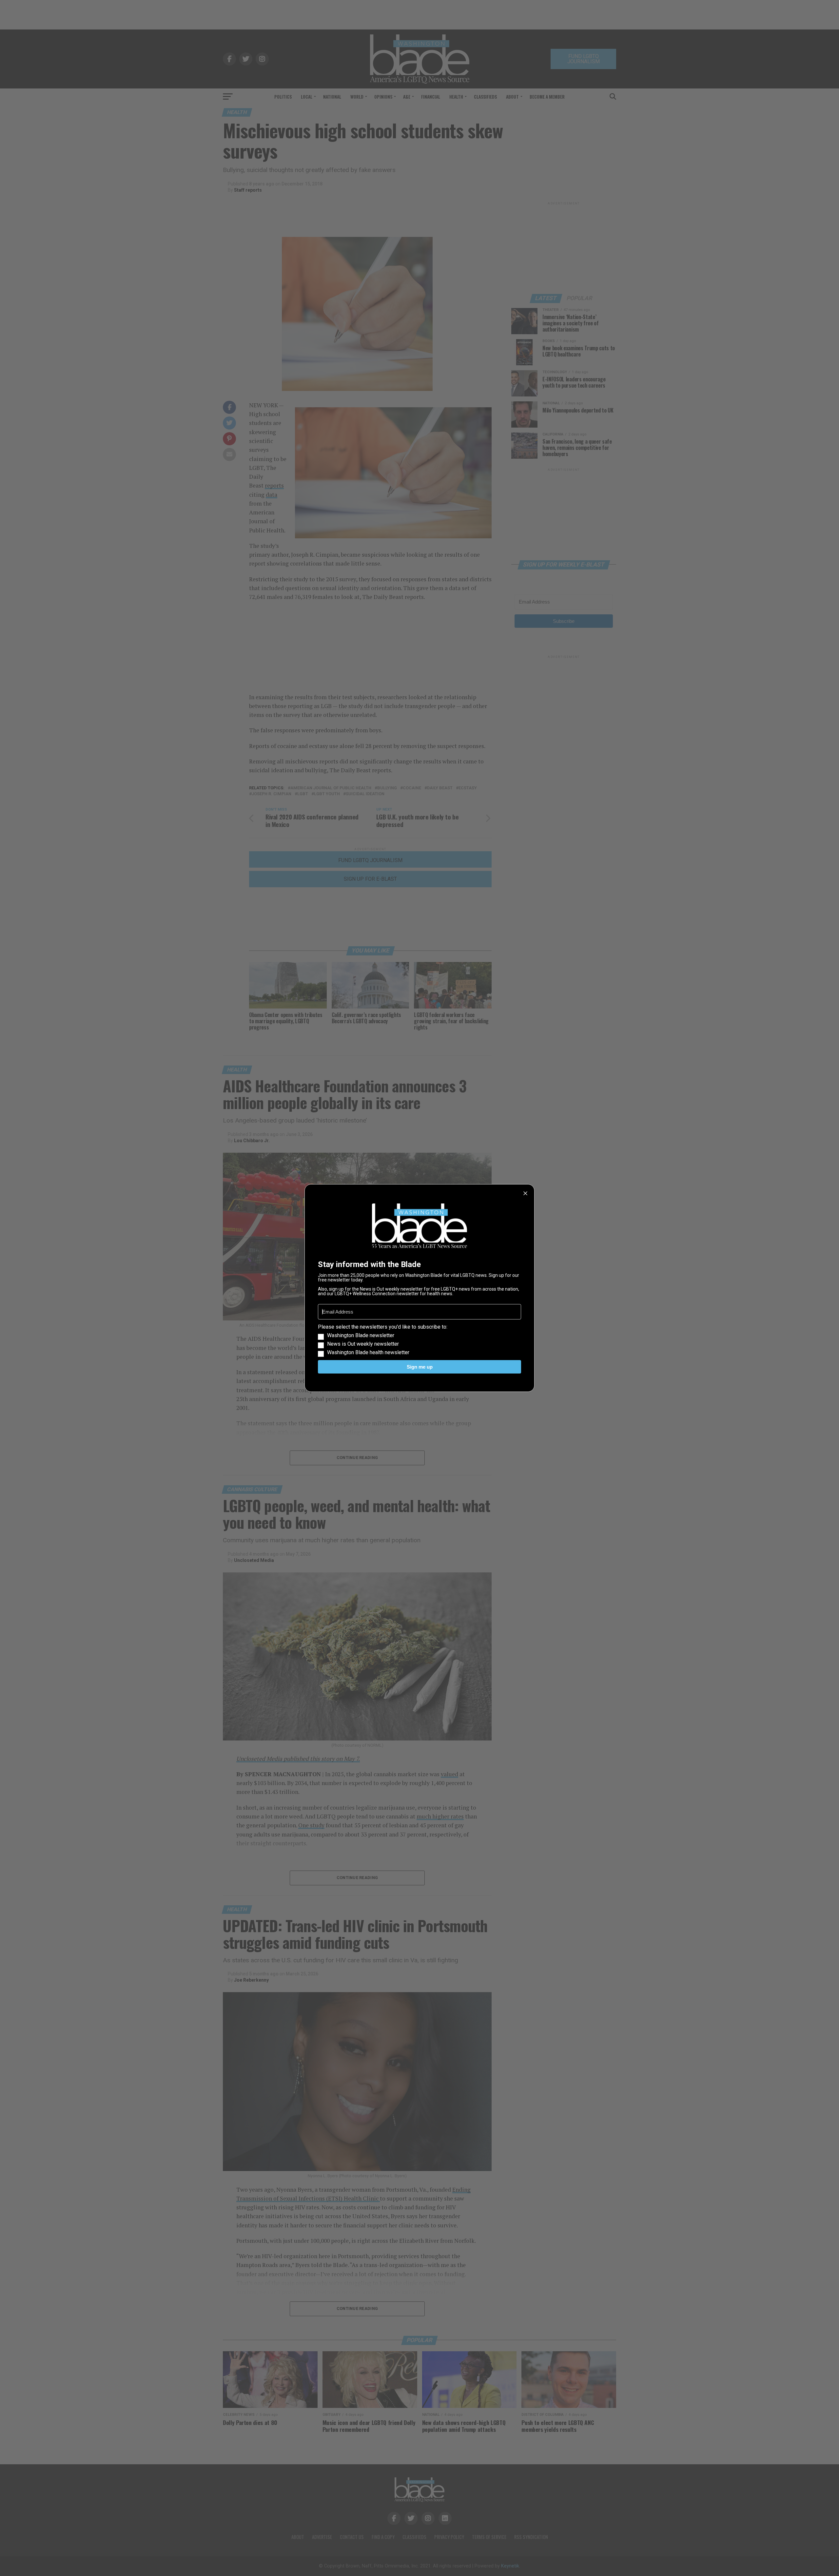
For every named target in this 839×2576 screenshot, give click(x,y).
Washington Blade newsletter (361, 1336)
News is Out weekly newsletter (363, 1344)
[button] (419, 1340)
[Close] (525, 1193)
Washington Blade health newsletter (368, 1353)
